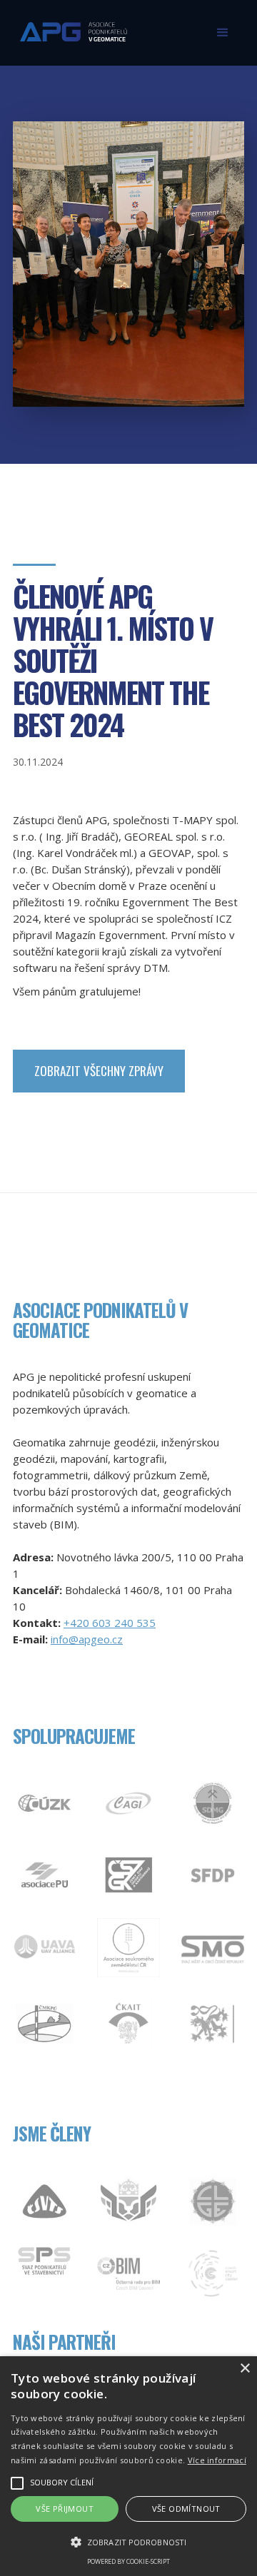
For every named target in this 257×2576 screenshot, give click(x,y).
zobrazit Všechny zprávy (99, 1071)
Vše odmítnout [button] (186, 2509)
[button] (223, 33)
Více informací (217, 2460)
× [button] (245, 2369)
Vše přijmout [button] (65, 2509)
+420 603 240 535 (110, 1623)
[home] (70, 26)
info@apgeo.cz (87, 1639)
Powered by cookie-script (128, 2561)
